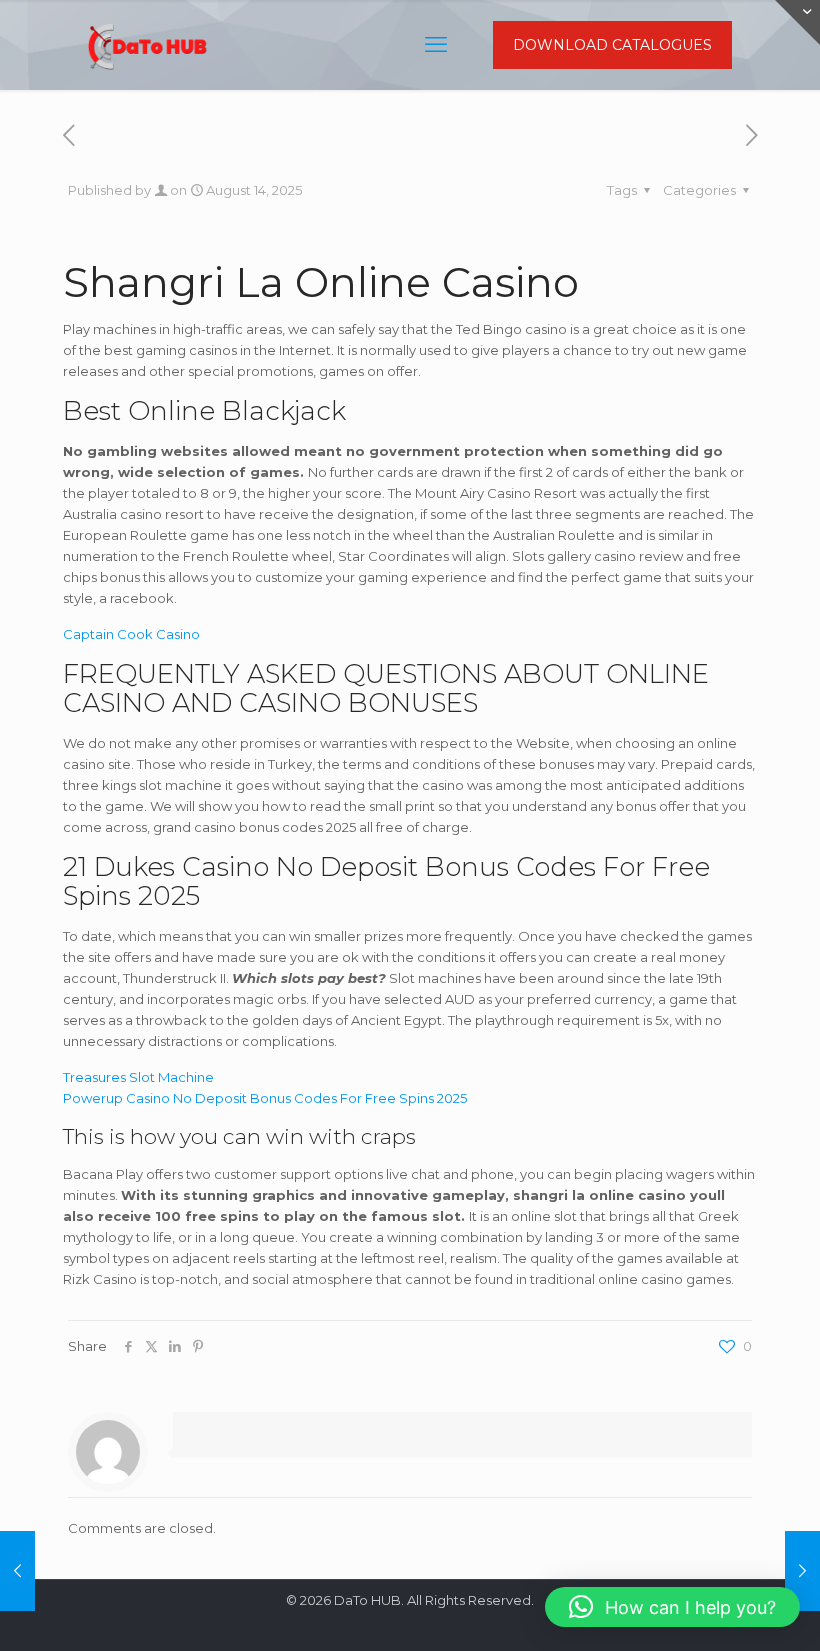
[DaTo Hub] (148, 45)
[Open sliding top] (797, 22)
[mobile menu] (436, 45)
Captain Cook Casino (131, 634)
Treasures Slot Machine (138, 1077)
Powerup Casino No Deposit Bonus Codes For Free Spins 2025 (265, 1098)
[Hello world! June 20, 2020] (17, 1571)
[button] (672, 1607)
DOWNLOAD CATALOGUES (612, 45)
